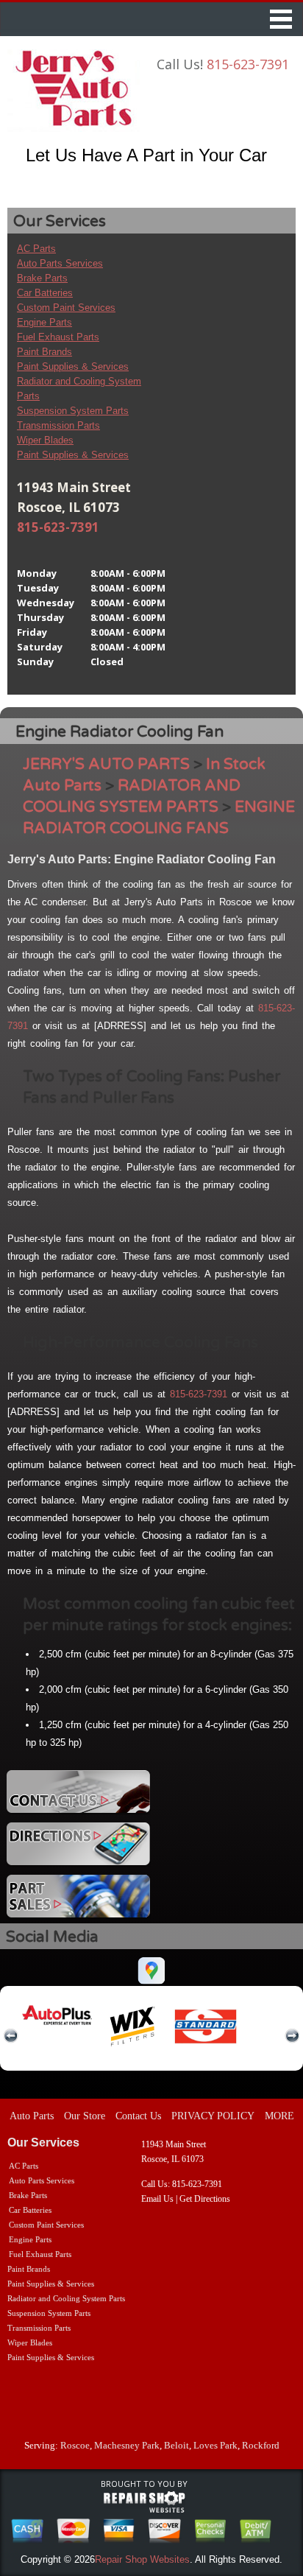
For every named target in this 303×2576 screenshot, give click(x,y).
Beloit (177, 2445)
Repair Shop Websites (142, 2559)
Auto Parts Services (60, 263)
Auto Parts (32, 2116)
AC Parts (36, 249)
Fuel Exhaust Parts (58, 337)
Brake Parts (42, 278)
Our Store (85, 2116)
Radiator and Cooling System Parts (66, 2298)
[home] (74, 91)
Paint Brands (44, 352)
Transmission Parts (58, 425)
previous (11, 2036)
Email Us (157, 2199)
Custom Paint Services (66, 308)
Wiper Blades (45, 440)
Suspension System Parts (73, 411)
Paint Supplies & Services (73, 366)
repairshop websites (144, 2502)
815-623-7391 (248, 64)
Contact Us (138, 2116)
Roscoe (75, 2445)
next (292, 2036)
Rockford (261, 2445)
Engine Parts (44, 322)
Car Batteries (45, 293)
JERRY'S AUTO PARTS (106, 764)
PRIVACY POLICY (213, 2116)
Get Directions (205, 2199)
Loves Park (215, 2445)
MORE (279, 2116)
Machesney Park (127, 2445)
